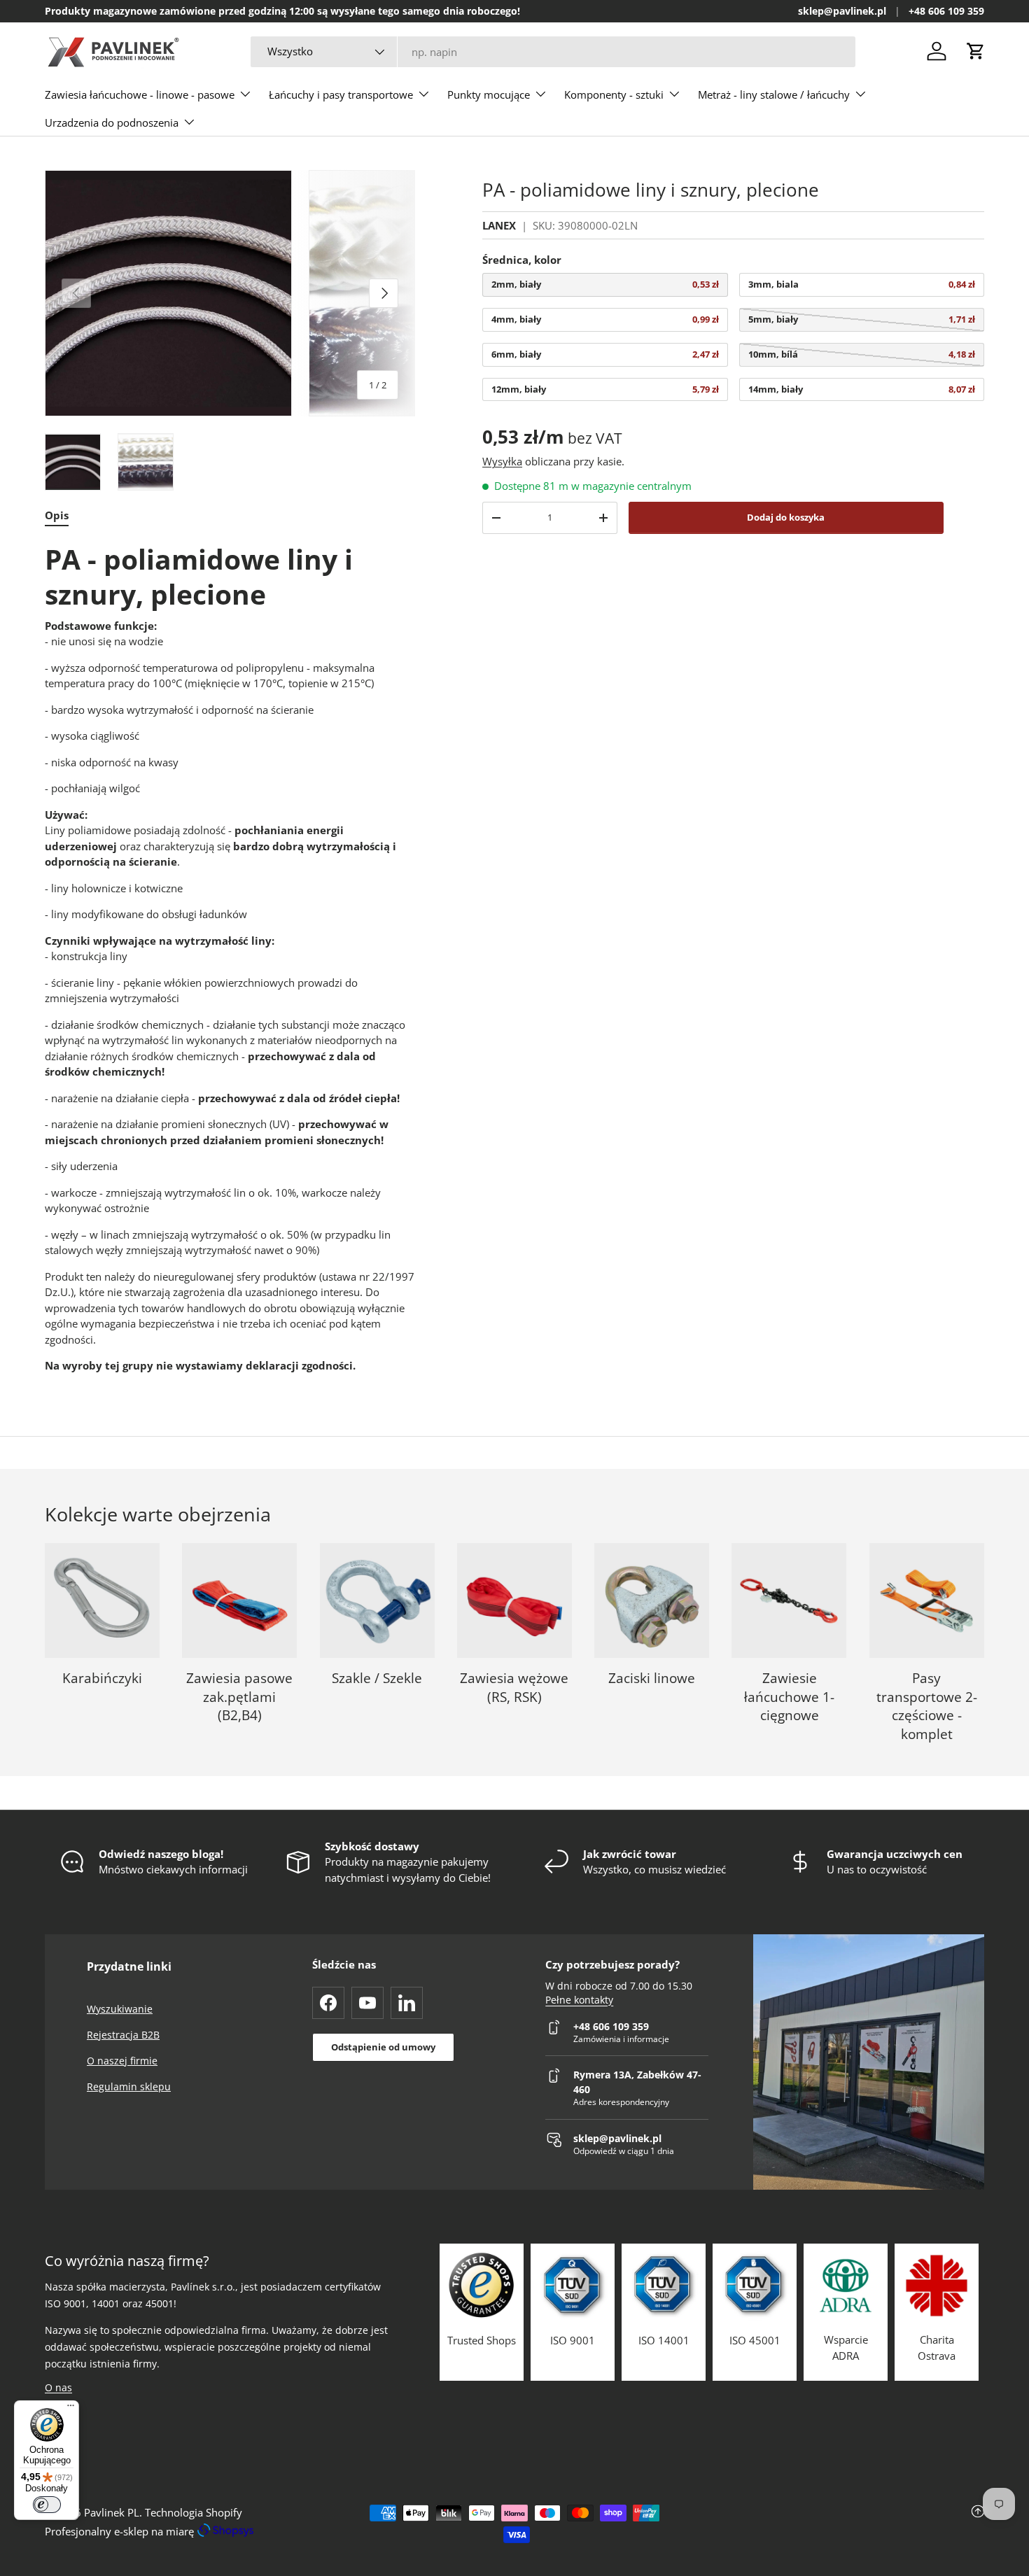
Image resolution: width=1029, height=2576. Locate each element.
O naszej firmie (122, 2061)
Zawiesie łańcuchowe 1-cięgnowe (789, 1697)
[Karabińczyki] (102, 1600)
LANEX (499, 225)
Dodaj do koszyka (786, 517)
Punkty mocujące (489, 94)
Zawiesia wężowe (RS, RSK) (514, 1688)
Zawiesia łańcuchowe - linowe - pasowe (140, 94)
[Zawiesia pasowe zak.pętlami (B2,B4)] (239, 1600)
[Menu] (71, 2409)
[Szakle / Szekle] (377, 1600)
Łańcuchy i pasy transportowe (341, 94)
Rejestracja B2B (123, 2035)
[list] (230, 294)
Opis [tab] (57, 515)
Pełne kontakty (579, 2000)
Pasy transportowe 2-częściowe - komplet (927, 1706)
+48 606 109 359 (946, 11)
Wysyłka (502, 461)
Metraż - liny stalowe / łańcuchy (774, 94)
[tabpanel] (230, 958)
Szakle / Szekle (377, 1678)
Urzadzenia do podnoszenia (112, 122)
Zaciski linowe (652, 1678)
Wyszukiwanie (120, 2009)
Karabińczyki (102, 1678)
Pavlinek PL (112, 2512)
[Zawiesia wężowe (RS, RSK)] (514, 1600)
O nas (58, 2387)
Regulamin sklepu (129, 2086)
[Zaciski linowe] (652, 1600)
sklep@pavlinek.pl (842, 11)
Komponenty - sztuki (614, 94)
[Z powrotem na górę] (828, 2524)
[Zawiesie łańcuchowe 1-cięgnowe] (789, 1600)
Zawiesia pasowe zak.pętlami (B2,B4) (239, 1697)
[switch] (47, 2505)
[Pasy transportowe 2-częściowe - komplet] (927, 1600)
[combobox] (553, 52)
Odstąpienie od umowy (383, 2047)
